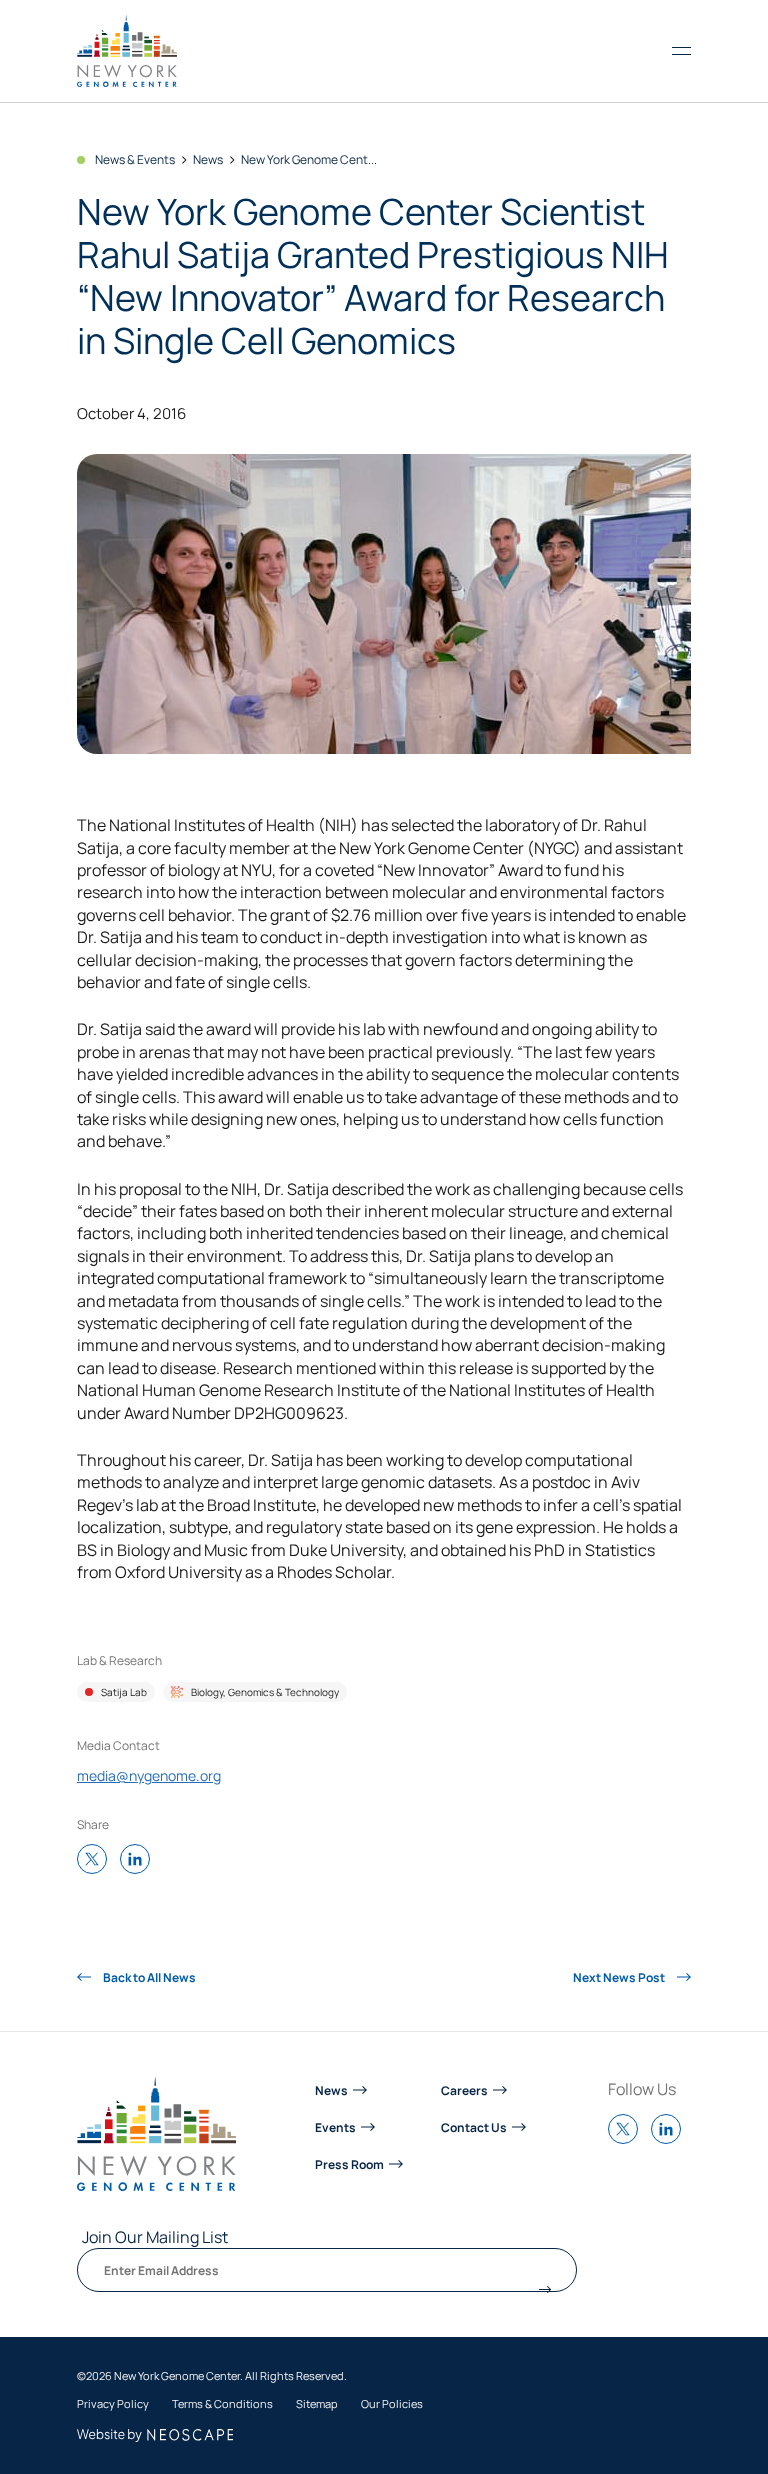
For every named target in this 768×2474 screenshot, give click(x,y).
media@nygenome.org (149, 1775)
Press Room (349, 2164)
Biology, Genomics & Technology (265, 1692)
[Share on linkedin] (140, 1860)
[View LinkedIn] (671, 2139)
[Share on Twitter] (97, 1860)
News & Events (135, 159)
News (208, 159)
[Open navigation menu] (681, 51)
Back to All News (148, 1977)
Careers (464, 2090)
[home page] (127, 51)
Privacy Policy (113, 2404)
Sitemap (317, 2404)
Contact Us (474, 2127)
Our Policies (392, 2404)
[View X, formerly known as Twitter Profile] (628, 2139)
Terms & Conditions (222, 2404)
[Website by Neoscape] (155, 2435)
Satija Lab (124, 1692)
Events (335, 2127)
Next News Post (620, 1977)
